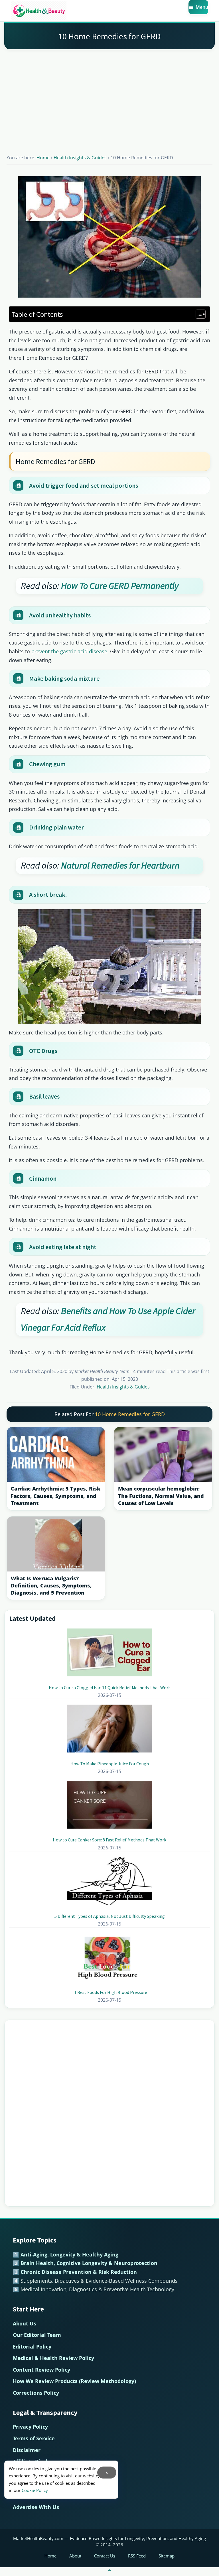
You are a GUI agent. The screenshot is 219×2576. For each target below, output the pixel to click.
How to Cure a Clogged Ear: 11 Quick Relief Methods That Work (110, 1687)
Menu (202, 7)
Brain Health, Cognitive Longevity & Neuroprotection (89, 2263)
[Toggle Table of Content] (198, 314)
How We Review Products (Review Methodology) (74, 2381)
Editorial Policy (32, 2347)
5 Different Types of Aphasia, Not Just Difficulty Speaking (110, 1916)
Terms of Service (34, 2438)
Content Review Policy (41, 2370)
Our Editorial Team (37, 2335)
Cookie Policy (35, 2490)
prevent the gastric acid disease (69, 651)
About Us (25, 2323)
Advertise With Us (36, 2507)
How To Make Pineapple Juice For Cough (110, 1764)
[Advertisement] (109, 95)
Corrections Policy (36, 2393)
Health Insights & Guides (123, 1387)
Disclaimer (27, 2450)
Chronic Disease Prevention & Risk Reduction (79, 2272)
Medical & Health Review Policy (53, 2358)
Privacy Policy (30, 2427)
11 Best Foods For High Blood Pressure (109, 1992)
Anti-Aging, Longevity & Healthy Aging (69, 2254)
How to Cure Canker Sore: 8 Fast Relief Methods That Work (109, 1840)
